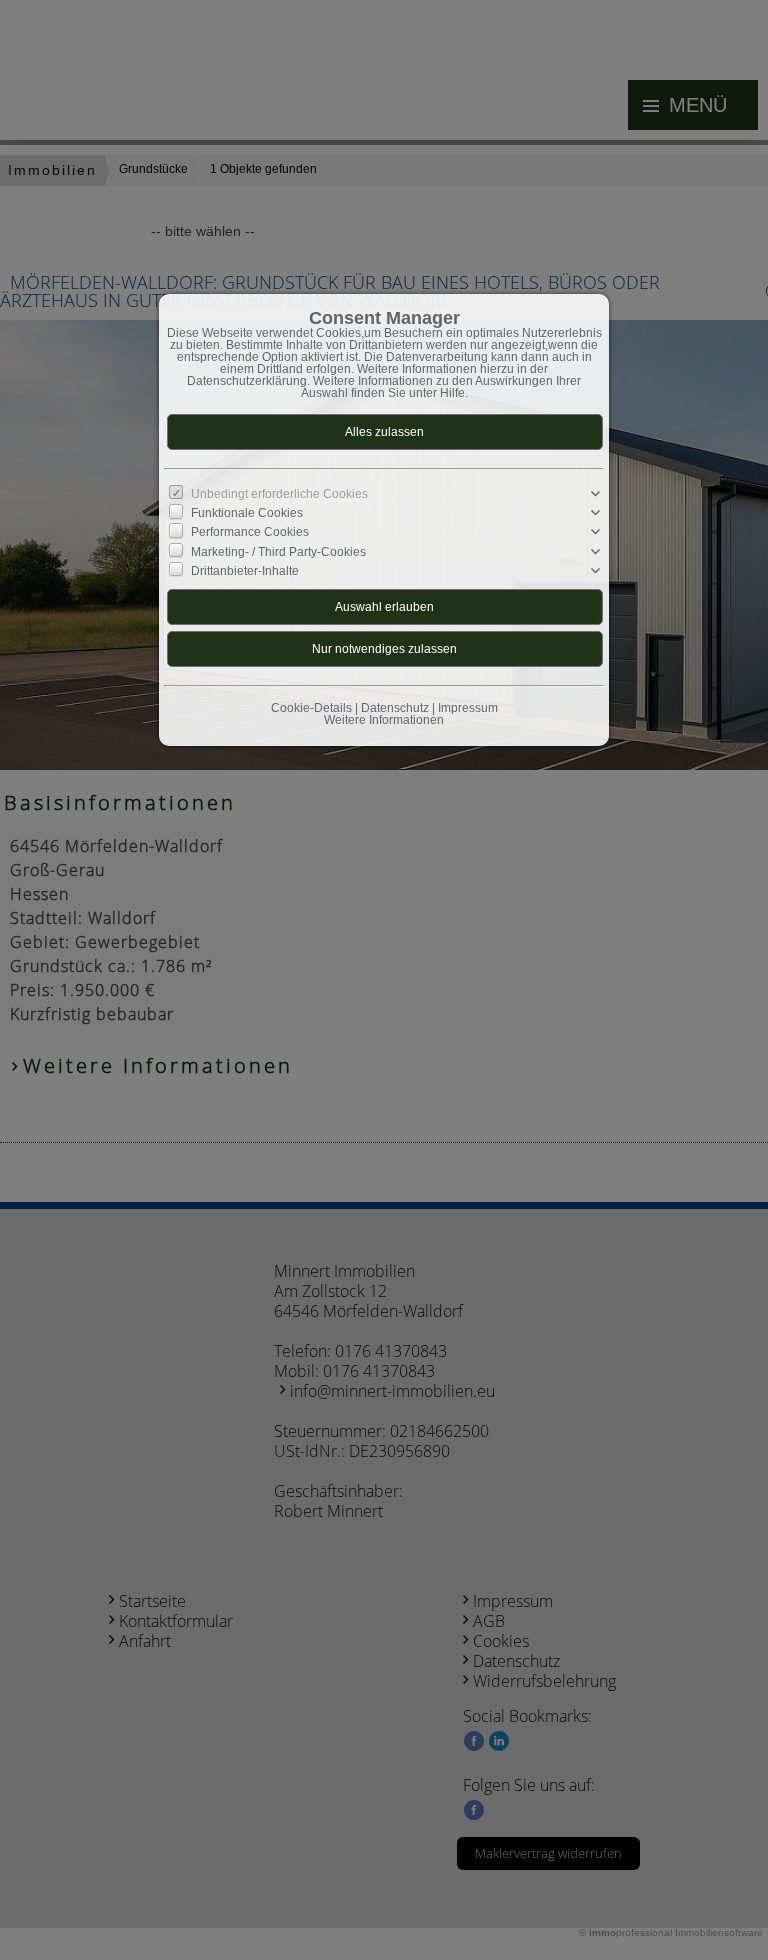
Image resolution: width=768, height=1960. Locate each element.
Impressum (468, 708)
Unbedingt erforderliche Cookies (279, 494)
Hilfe (452, 393)
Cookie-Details (311, 708)
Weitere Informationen (384, 720)
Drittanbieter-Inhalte (245, 571)
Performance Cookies (250, 532)
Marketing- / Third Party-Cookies (278, 551)
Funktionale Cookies (247, 513)
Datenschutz (395, 708)
